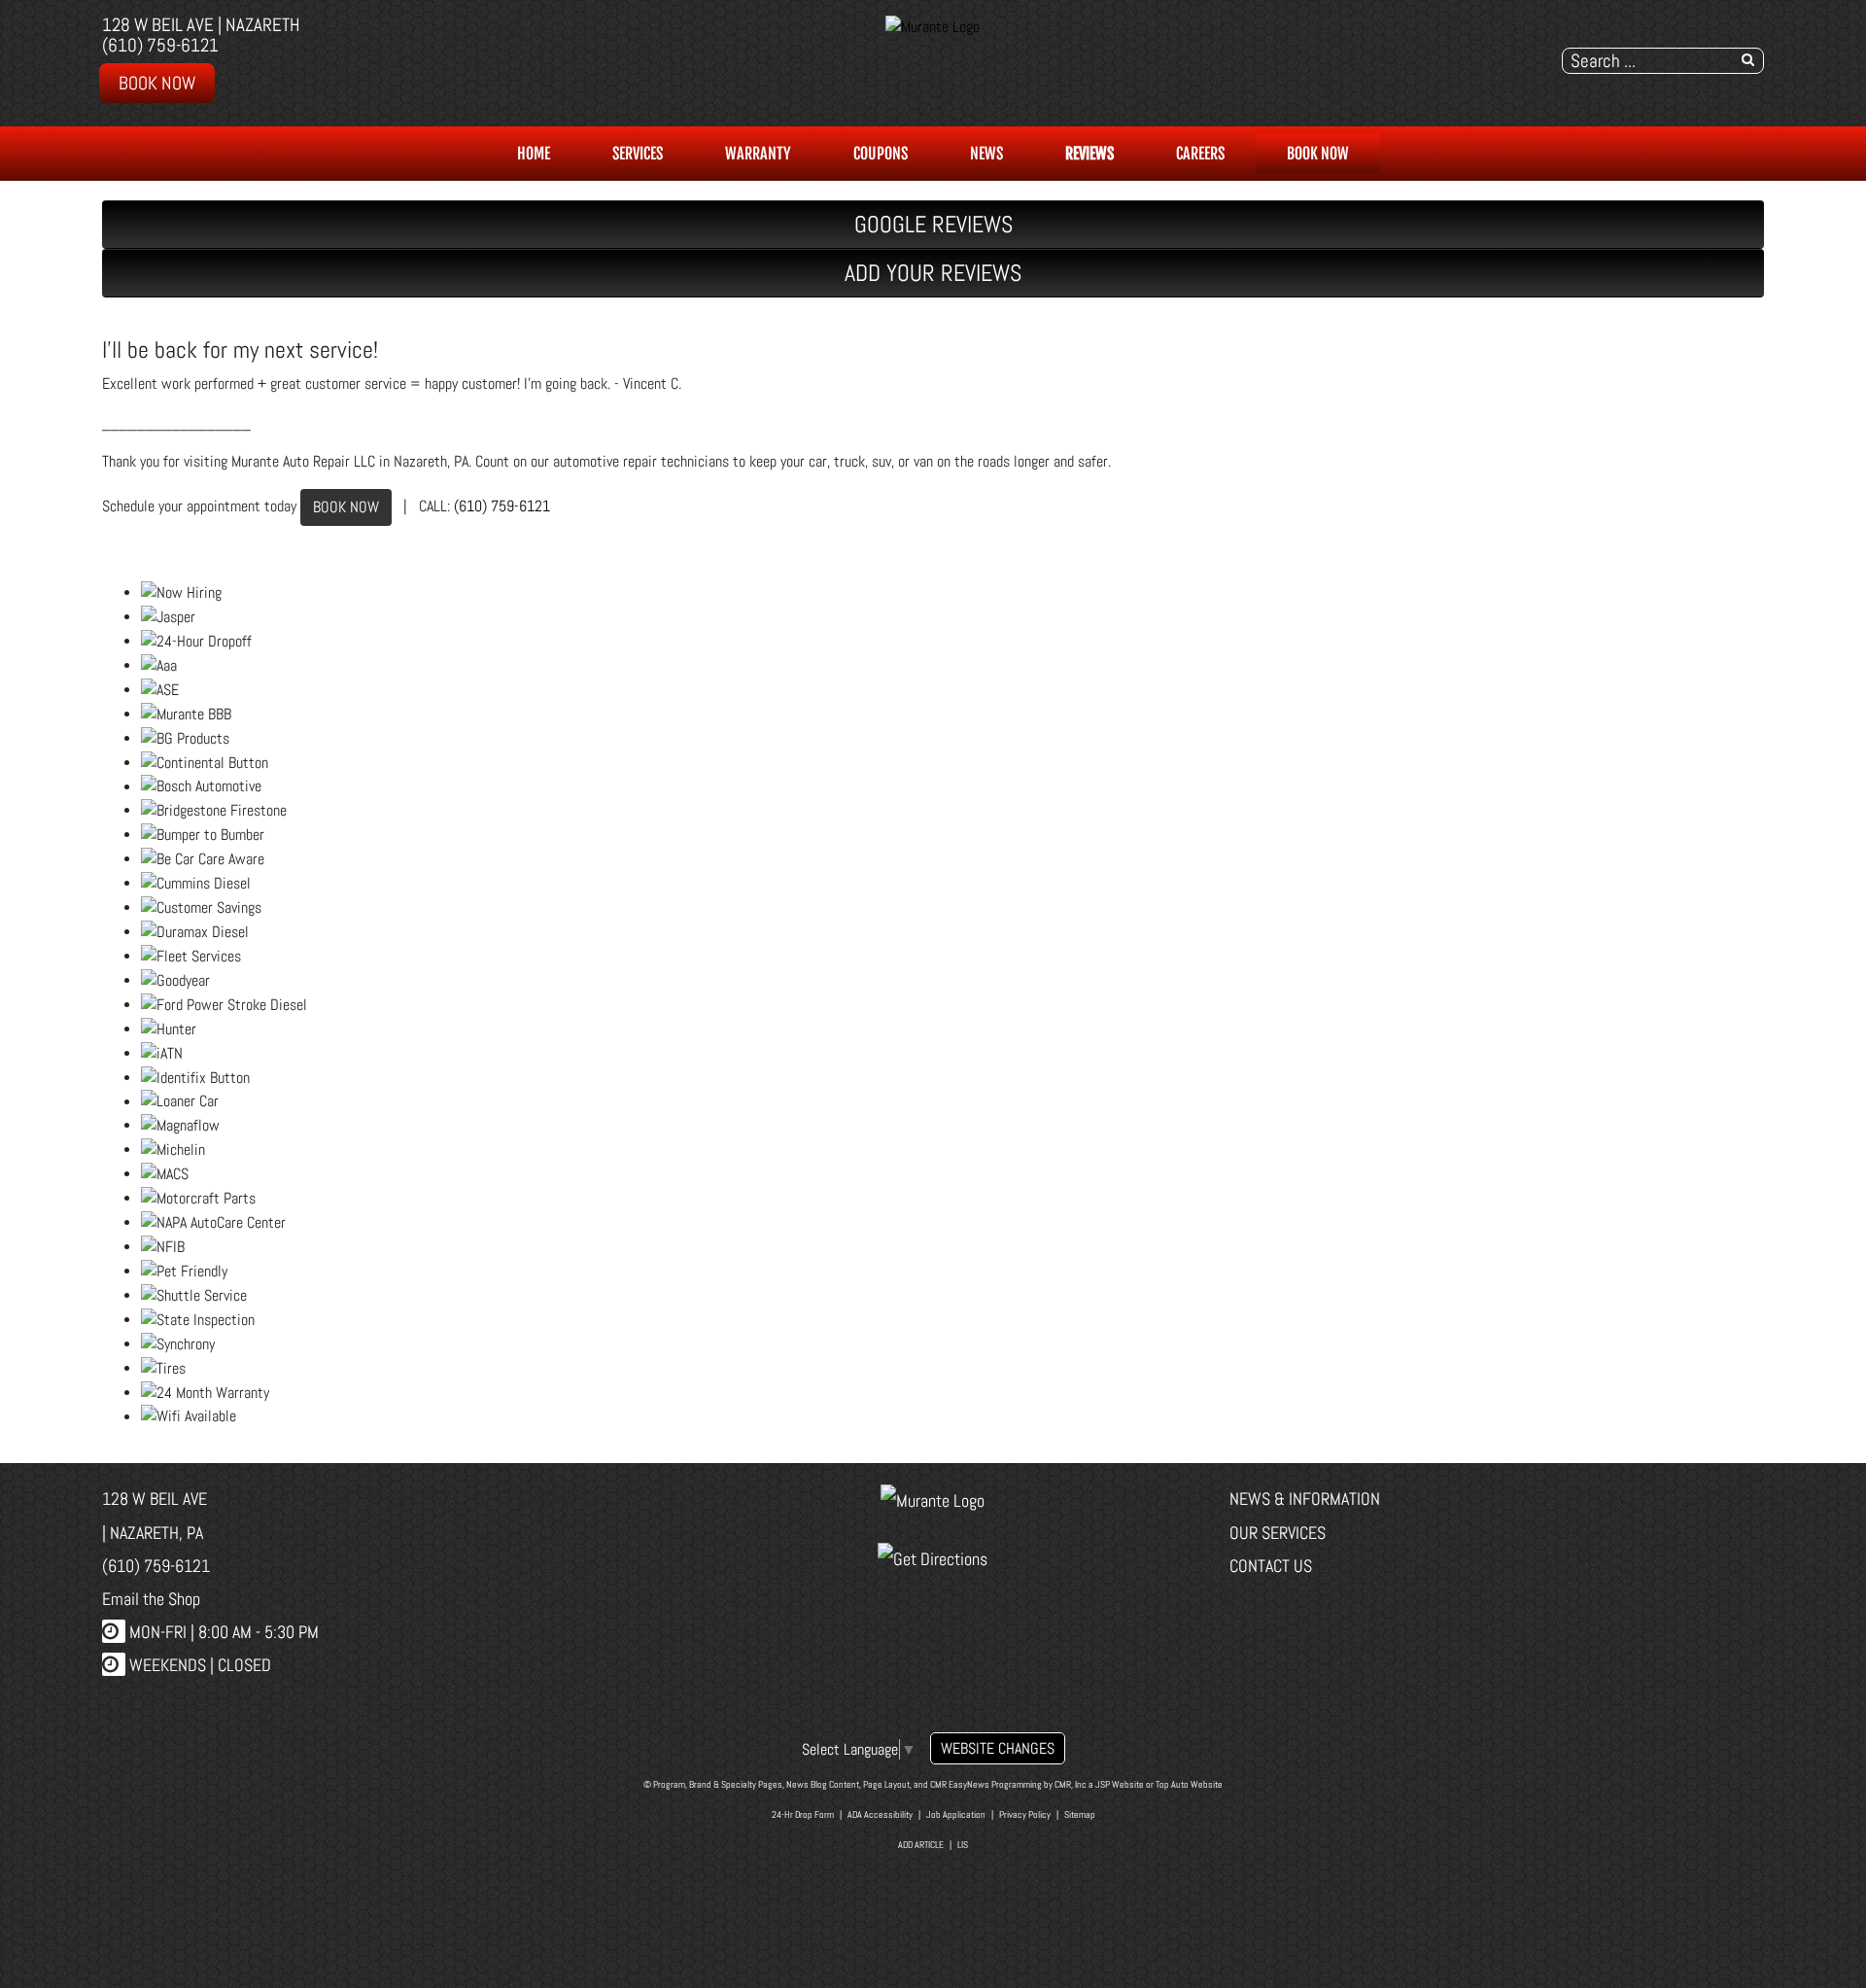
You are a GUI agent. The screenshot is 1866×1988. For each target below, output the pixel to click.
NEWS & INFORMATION (1305, 1499)
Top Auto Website (1189, 1784)
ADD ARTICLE (921, 1845)
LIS (963, 1845)
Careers (1200, 154)
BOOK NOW (346, 507)
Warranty (758, 154)
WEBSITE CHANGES (998, 1748)
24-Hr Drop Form (803, 1814)
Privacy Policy (1025, 1814)
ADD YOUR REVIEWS (933, 273)
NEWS (986, 154)
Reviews (1089, 154)
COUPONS (881, 154)
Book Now (157, 83)
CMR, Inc (1071, 1784)
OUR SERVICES (1278, 1533)
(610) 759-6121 (160, 45)
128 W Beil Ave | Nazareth (201, 25)
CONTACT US (1271, 1566)
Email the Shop (151, 1599)
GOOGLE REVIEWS (933, 224)
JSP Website (1120, 1784)
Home (534, 154)
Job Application (956, 1814)
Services (638, 154)
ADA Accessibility (880, 1814)
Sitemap (1080, 1814)
